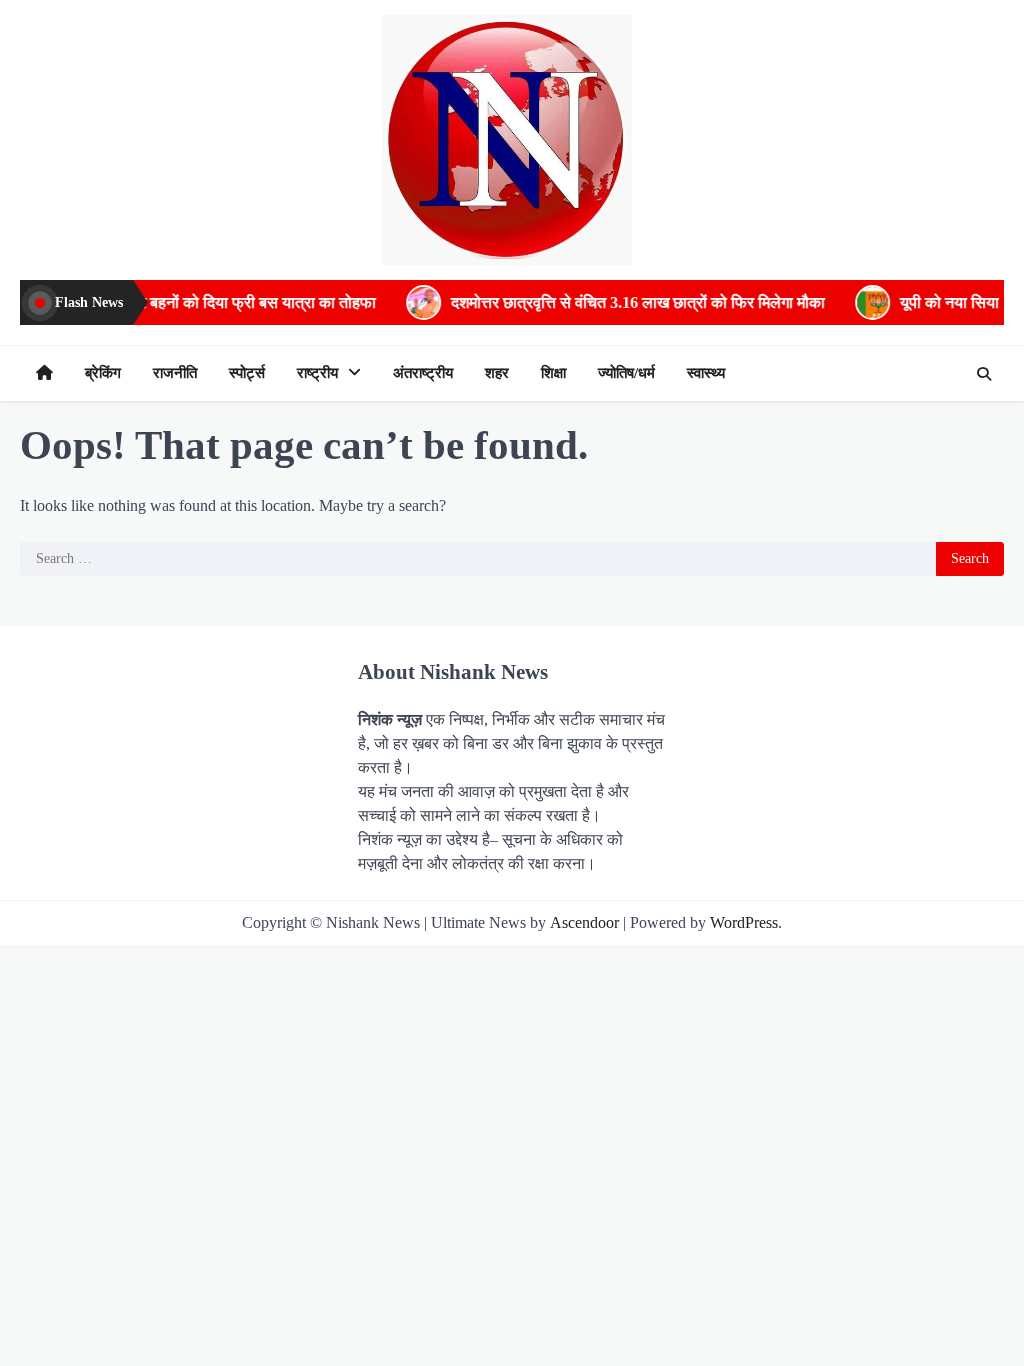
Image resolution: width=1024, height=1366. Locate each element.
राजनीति (175, 373)
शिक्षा (553, 373)
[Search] (984, 374)
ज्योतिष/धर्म (626, 373)
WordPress (744, 922)
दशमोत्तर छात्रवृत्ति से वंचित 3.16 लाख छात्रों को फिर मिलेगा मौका (611, 302)
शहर (497, 373)
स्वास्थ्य (706, 373)
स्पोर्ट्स (247, 373)
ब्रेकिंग (103, 373)
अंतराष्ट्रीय (423, 373)
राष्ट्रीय (317, 373)
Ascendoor (584, 922)
